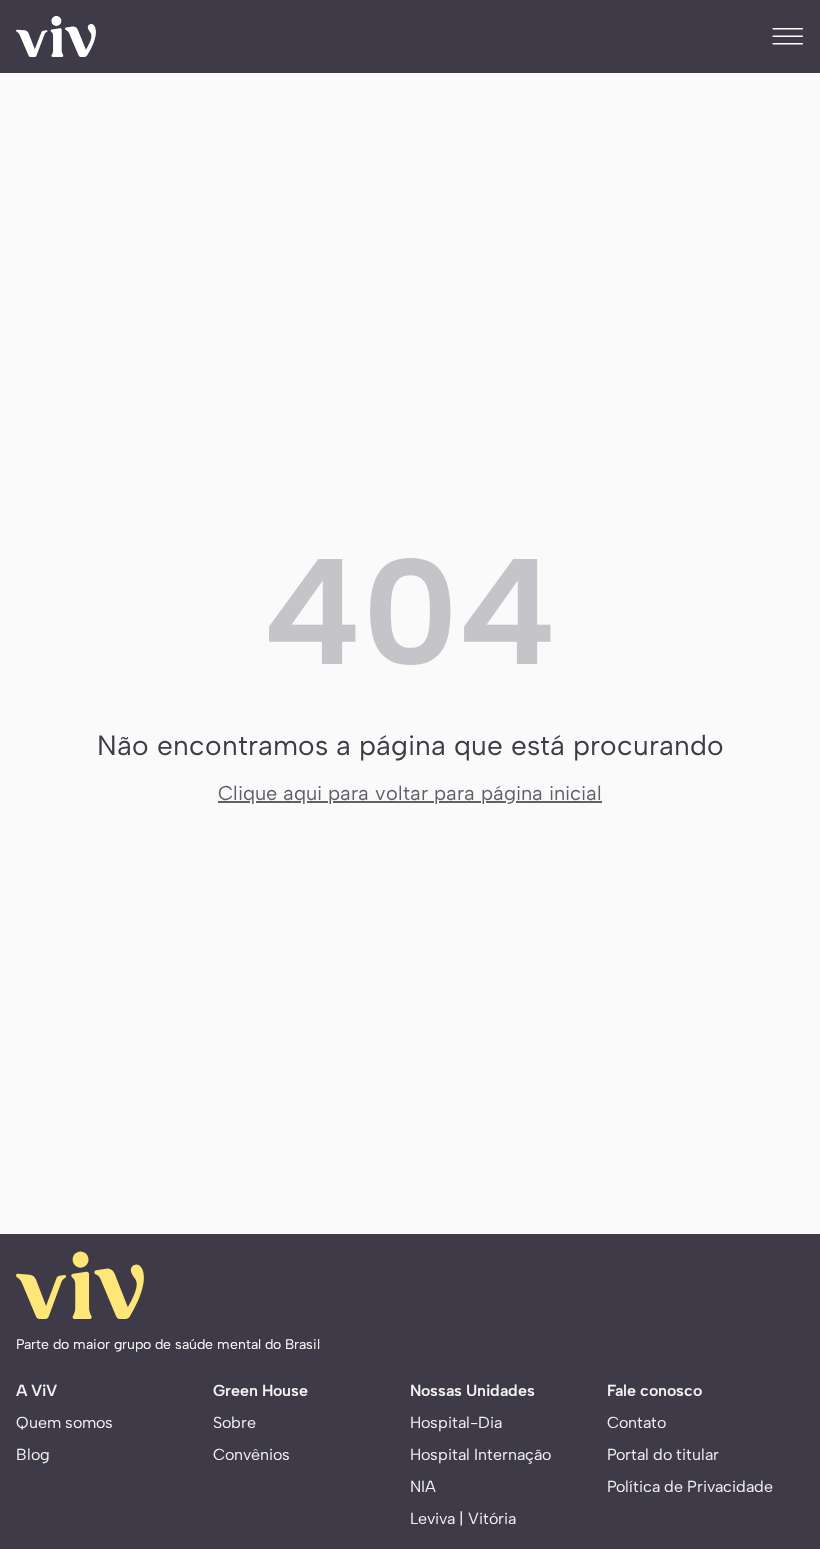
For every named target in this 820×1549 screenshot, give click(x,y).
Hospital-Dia (456, 1422)
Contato (636, 1422)
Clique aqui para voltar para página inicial (410, 793)
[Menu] (788, 36)
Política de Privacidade (690, 1486)
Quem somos (64, 1422)
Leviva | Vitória (463, 1518)
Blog (33, 1454)
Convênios (251, 1454)
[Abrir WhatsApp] (770, 1408)
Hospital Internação (480, 1454)
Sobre (234, 1422)
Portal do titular (663, 1454)
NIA (423, 1486)
